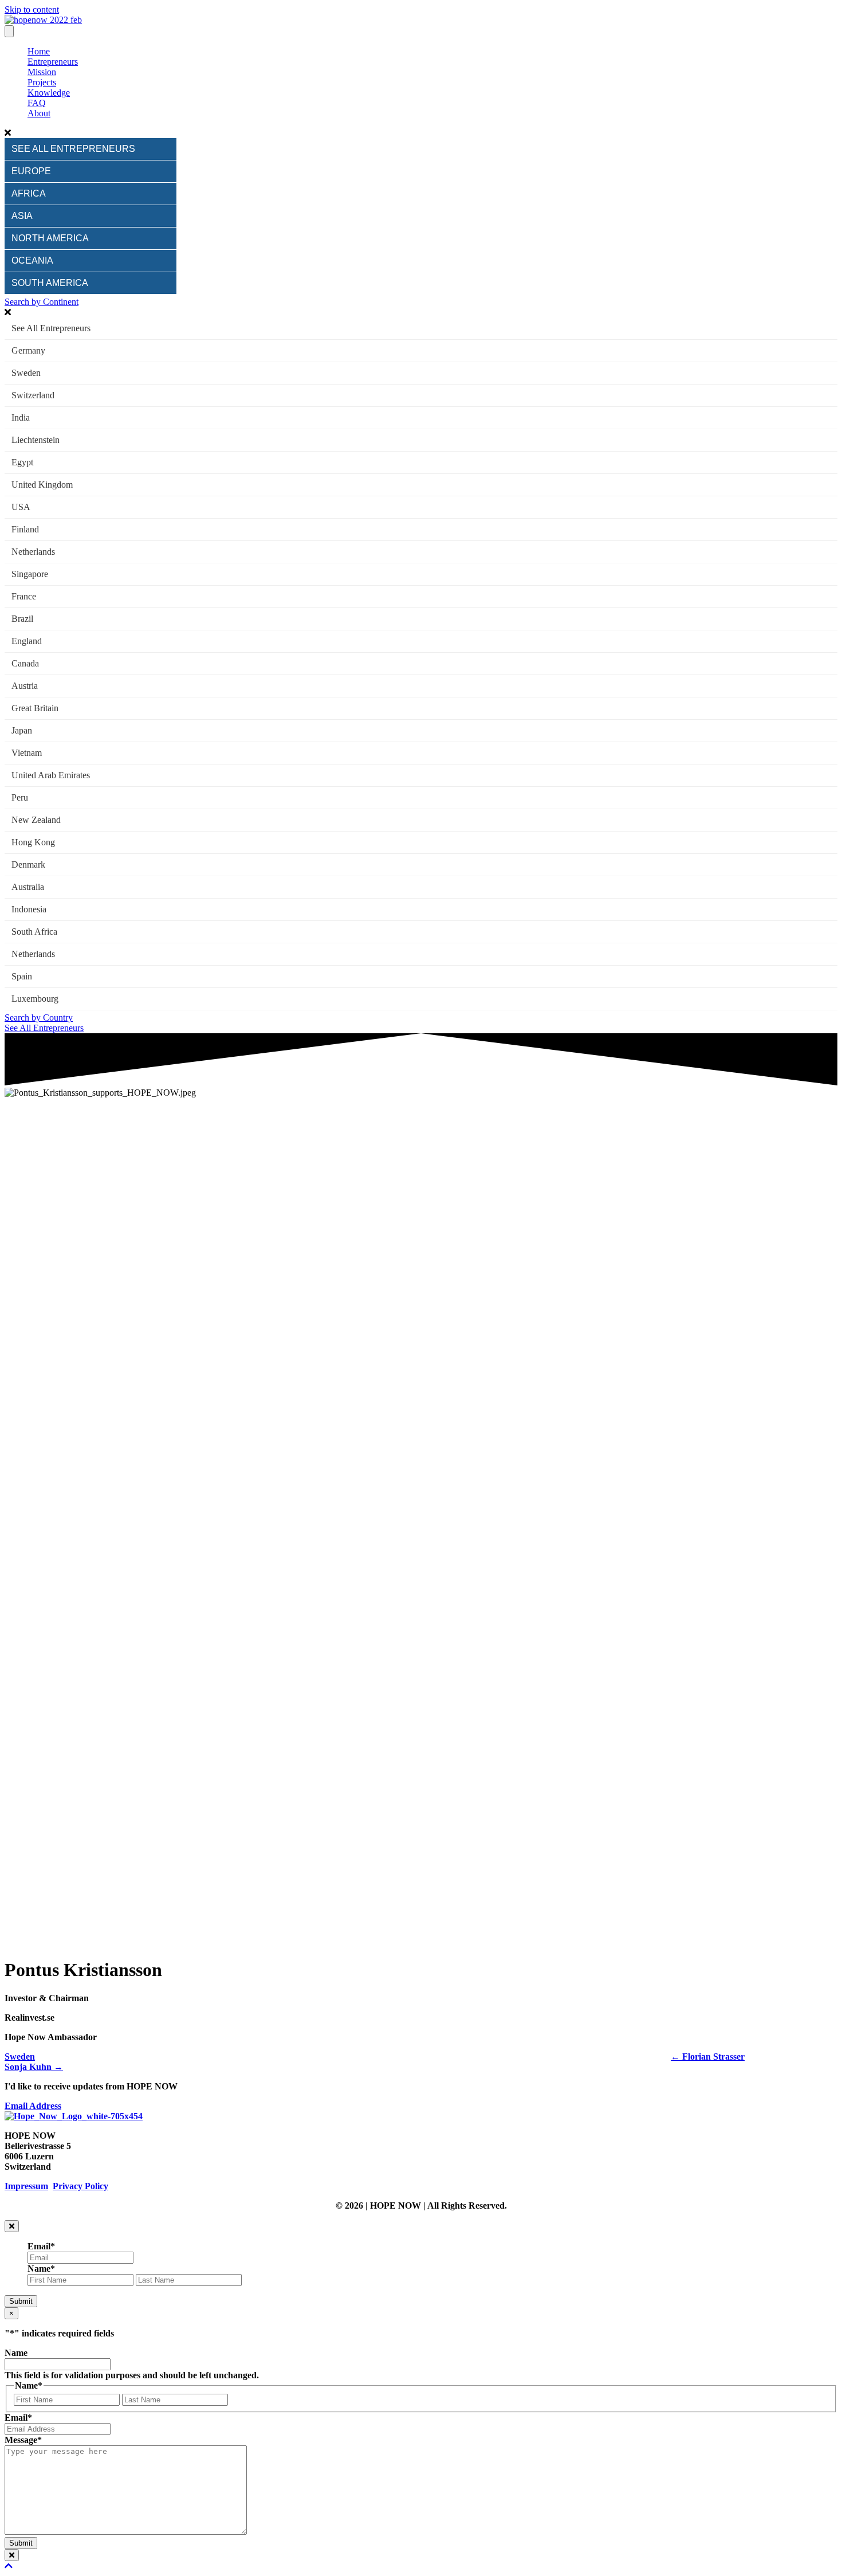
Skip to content (32, 9)
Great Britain (35, 708)
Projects (42, 82)
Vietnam (27, 753)
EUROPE (31, 171)
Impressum (26, 2186)
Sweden (26, 373)
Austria (25, 686)
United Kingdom (42, 485)
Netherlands (33, 552)
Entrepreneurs (53, 62)
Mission (42, 72)
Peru (20, 797)
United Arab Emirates (51, 775)
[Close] (12, 2226)
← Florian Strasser (708, 2057)
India (21, 417)
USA (21, 507)
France (24, 596)
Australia (28, 887)
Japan (22, 730)
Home (39, 51)
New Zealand (36, 820)
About (39, 113)
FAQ (37, 103)
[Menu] (9, 31)
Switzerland (33, 395)
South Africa (34, 932)
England (27, 641)
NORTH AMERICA (50, 238)
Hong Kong (33, 842)
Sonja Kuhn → (34, 2067)
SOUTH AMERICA (50, 283)
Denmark (28, 864)
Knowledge (49, 93)
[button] (421, 133)
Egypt (22, 462)
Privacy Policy (80, 2186)
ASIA (22, 216)
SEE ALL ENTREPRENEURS (73, 149)
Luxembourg (35, 999)
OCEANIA (32, 260)
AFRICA (29, 193)
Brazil (22, 619)
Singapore (30, 574)
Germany (28, 350)
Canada (25, 663)
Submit (21, 2301)
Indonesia (29, 909)
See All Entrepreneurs (51, 328)
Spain (22, 976)
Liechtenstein (36, 440)
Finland (25, 529)
